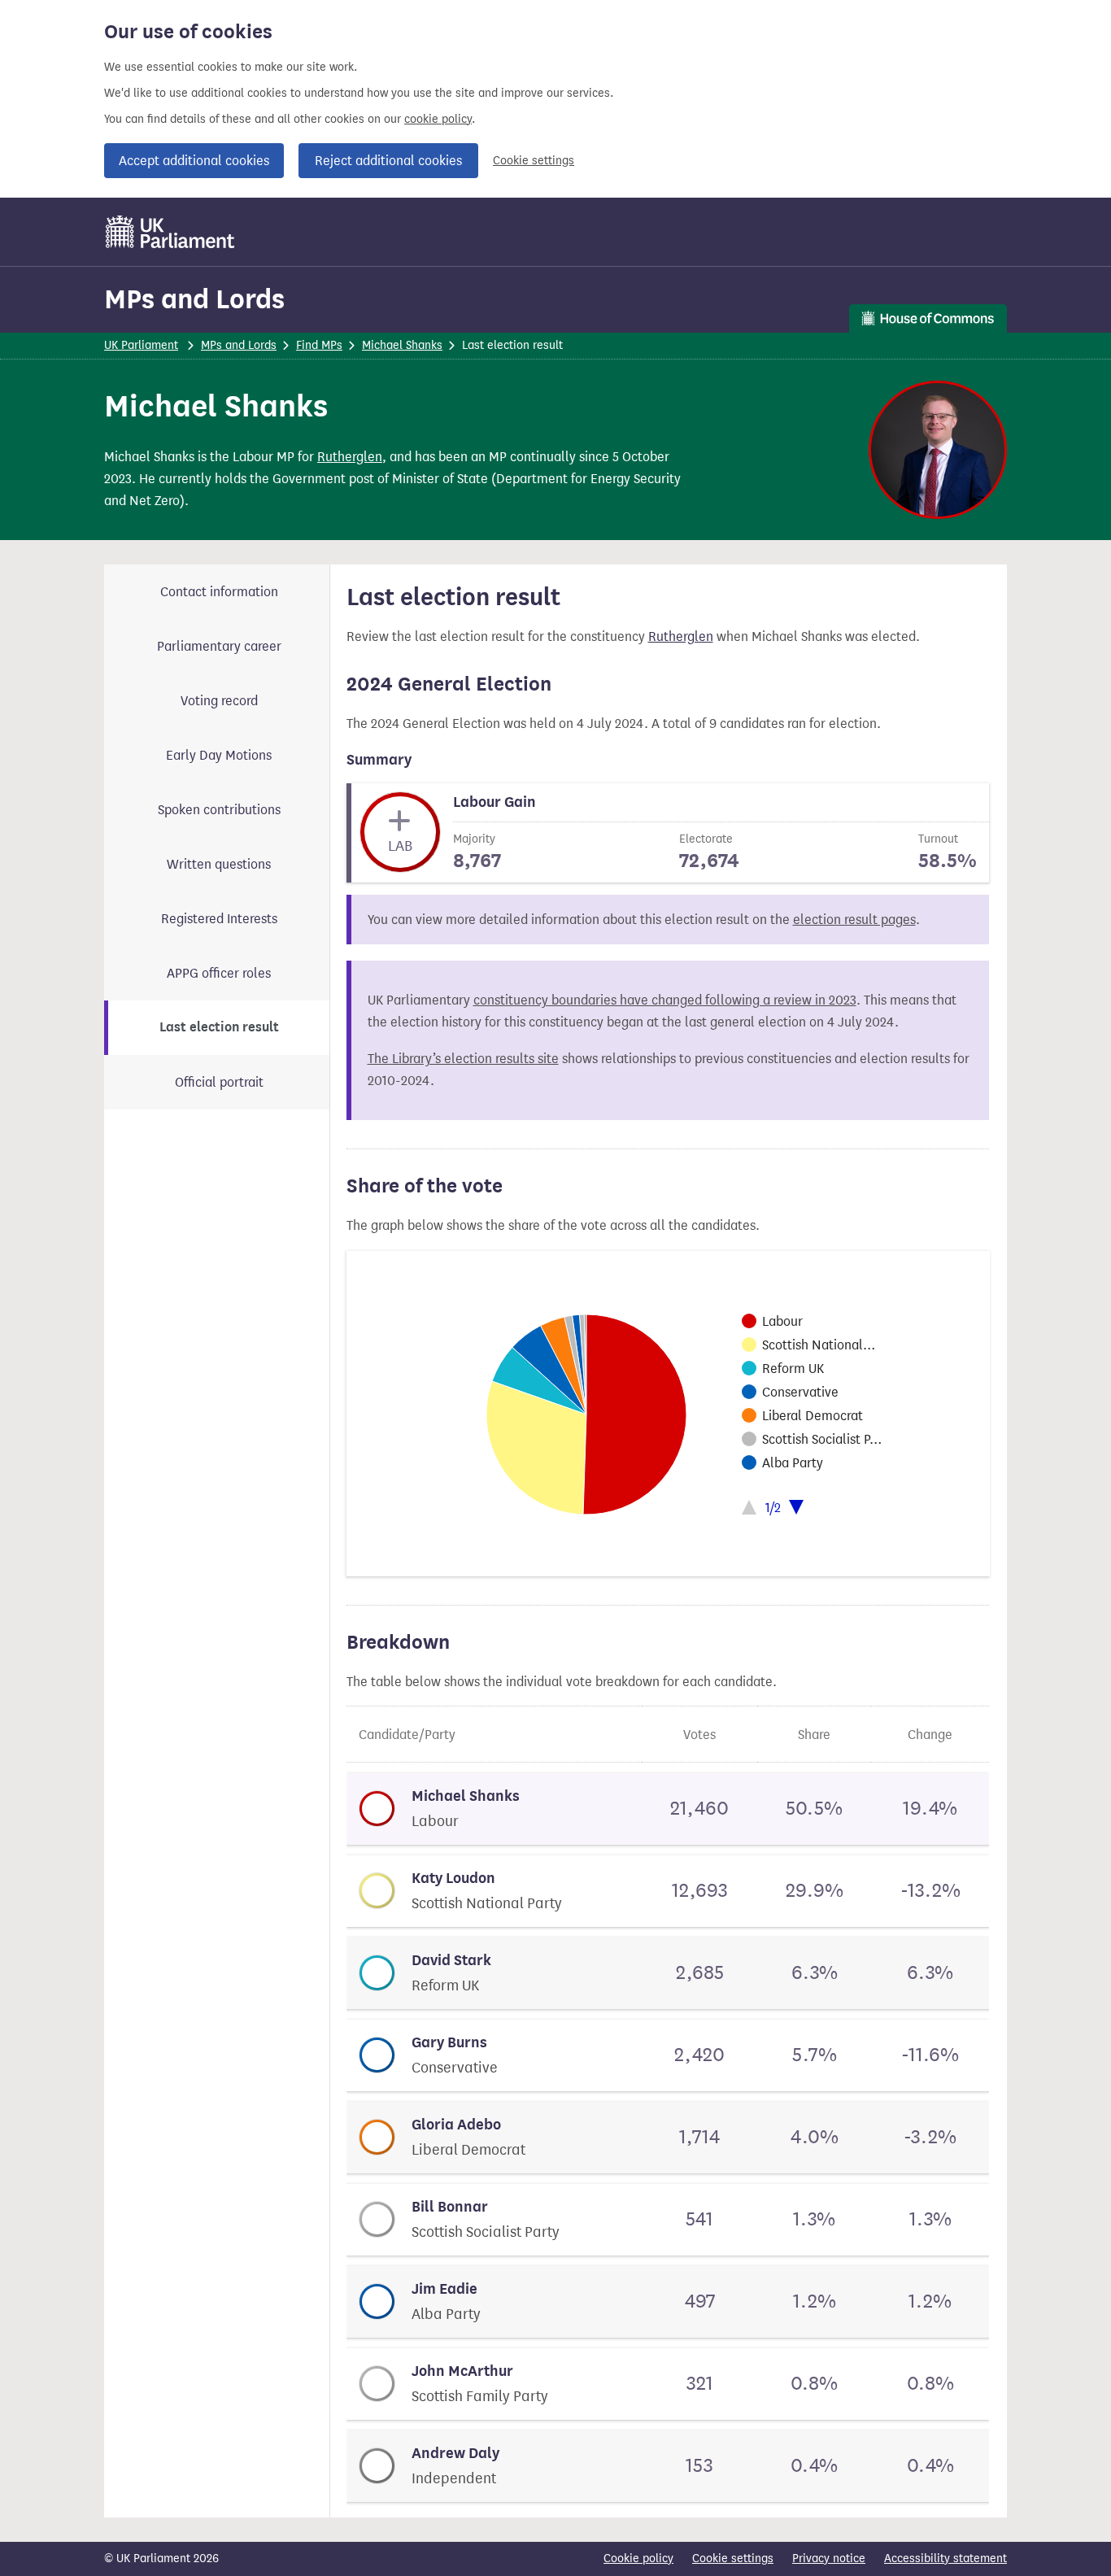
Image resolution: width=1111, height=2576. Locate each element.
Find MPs (319, 345)
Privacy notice (829, 2559)
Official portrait (219, 1082)
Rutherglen (350, 457)
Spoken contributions (219, 810)
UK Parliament (141, 345)
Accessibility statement (945, 2559)
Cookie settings (534, 161)
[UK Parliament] (170, 232)
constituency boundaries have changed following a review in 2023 (665, 1000)
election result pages (854, 920)
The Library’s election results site (463, 1059)
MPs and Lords (194, 299)
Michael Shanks (402, 345)
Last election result (219, 1027)
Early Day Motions (219, 755)
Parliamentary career (219, 646)
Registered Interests (219, 919)
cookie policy (438, 119)
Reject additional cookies (388, 161)
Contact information (219, 592)
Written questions (219, 864)
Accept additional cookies (194, 161)
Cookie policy (638, 2559)
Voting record (219, 701)
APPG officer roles (219, 973)
